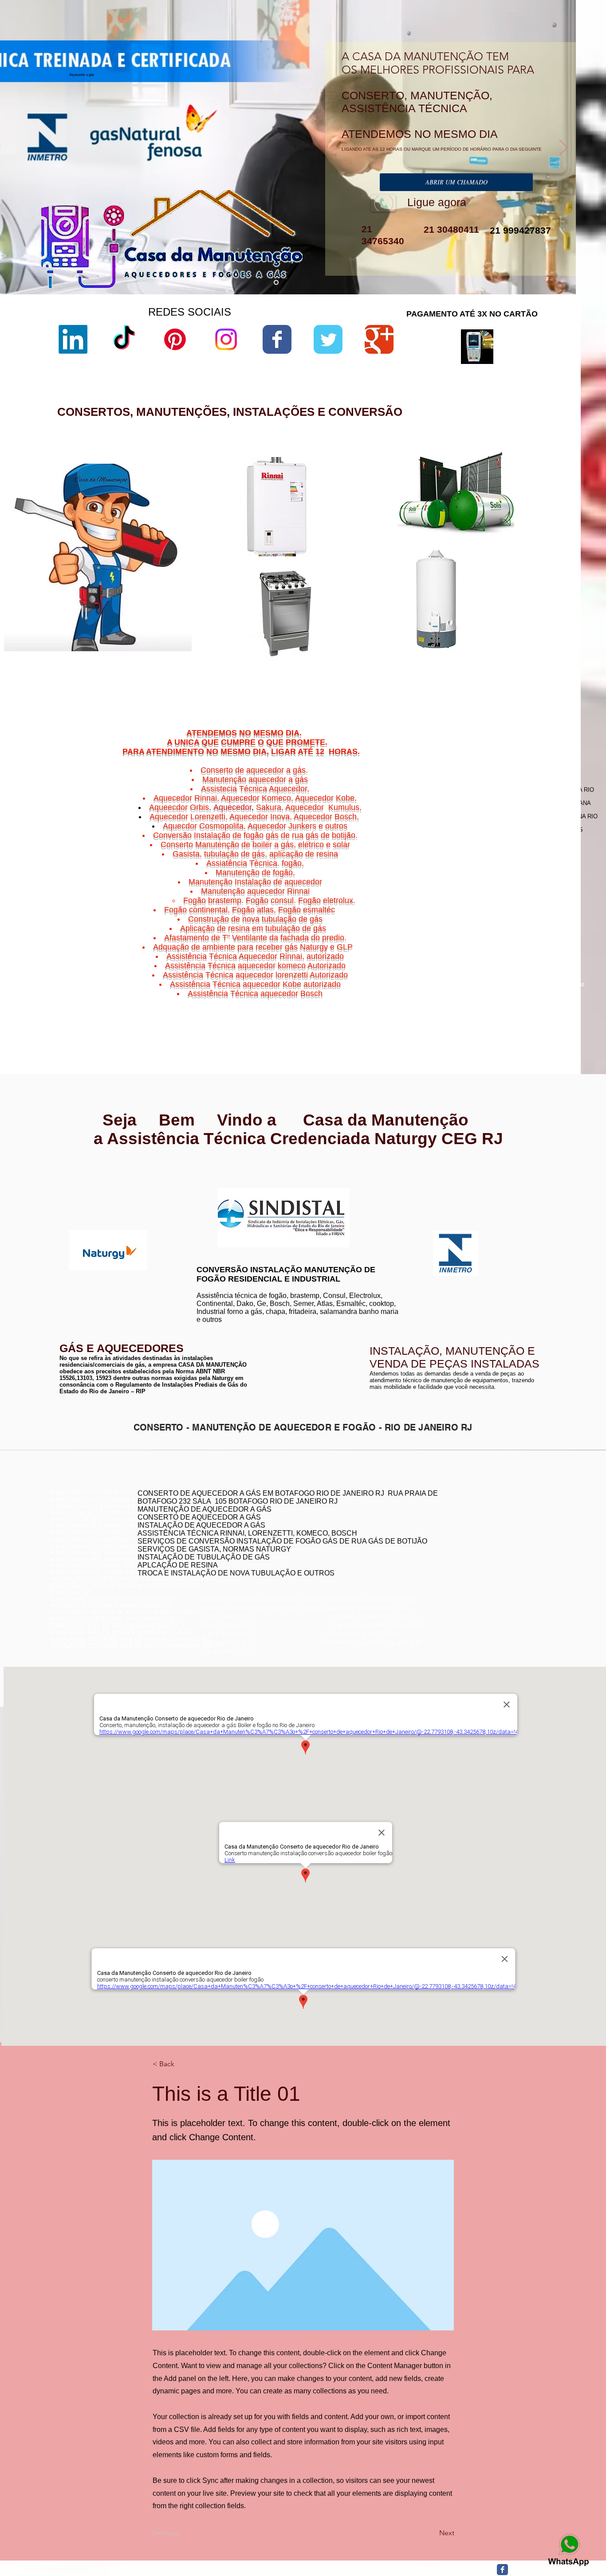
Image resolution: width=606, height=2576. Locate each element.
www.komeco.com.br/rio (369, 1188)
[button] (182, 2064)
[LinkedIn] (73, 339)
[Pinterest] (175, 339)
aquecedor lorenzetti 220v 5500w (401, 676)
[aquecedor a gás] (276, 283)
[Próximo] (563, 148)
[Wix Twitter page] (328, 339)
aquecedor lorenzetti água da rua (401, 661)
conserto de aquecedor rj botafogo (456, 1516)
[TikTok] (124, 339)
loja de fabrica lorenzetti (390, 541)
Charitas (475, 984)
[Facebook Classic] (502, 2570)
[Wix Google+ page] (379, 339)
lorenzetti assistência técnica (396, 511)
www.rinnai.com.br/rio (79, 1173)
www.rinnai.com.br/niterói (83, 1179)
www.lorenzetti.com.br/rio (226, 1183)
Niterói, (472, 979)
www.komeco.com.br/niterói (374, 1195)
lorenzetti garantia (382, 556)
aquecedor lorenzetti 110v (392, 653)
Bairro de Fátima (520, 973)
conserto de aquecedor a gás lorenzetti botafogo (474, 1556)
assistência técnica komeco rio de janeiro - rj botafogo (482, 1543)
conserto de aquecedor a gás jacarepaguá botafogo (478, 1536)
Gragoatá (515, 984)
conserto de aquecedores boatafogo (458, 1530)
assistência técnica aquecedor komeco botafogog (476, 1563)
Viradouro (500, 1005)
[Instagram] (226, 339)
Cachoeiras (496, 979)
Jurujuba (480, 989)
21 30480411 (450, 229)
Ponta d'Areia (502, 995)
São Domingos (495, 1000)
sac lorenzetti (376, 534)
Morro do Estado (529, 989)
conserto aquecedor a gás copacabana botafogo (475, 1523)
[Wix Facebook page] (277, 339)
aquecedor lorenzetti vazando (397, 503)
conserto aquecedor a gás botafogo (457, 1550)
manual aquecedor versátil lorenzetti (405, 668)
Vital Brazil (543, 1005)
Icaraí (551, 984)
